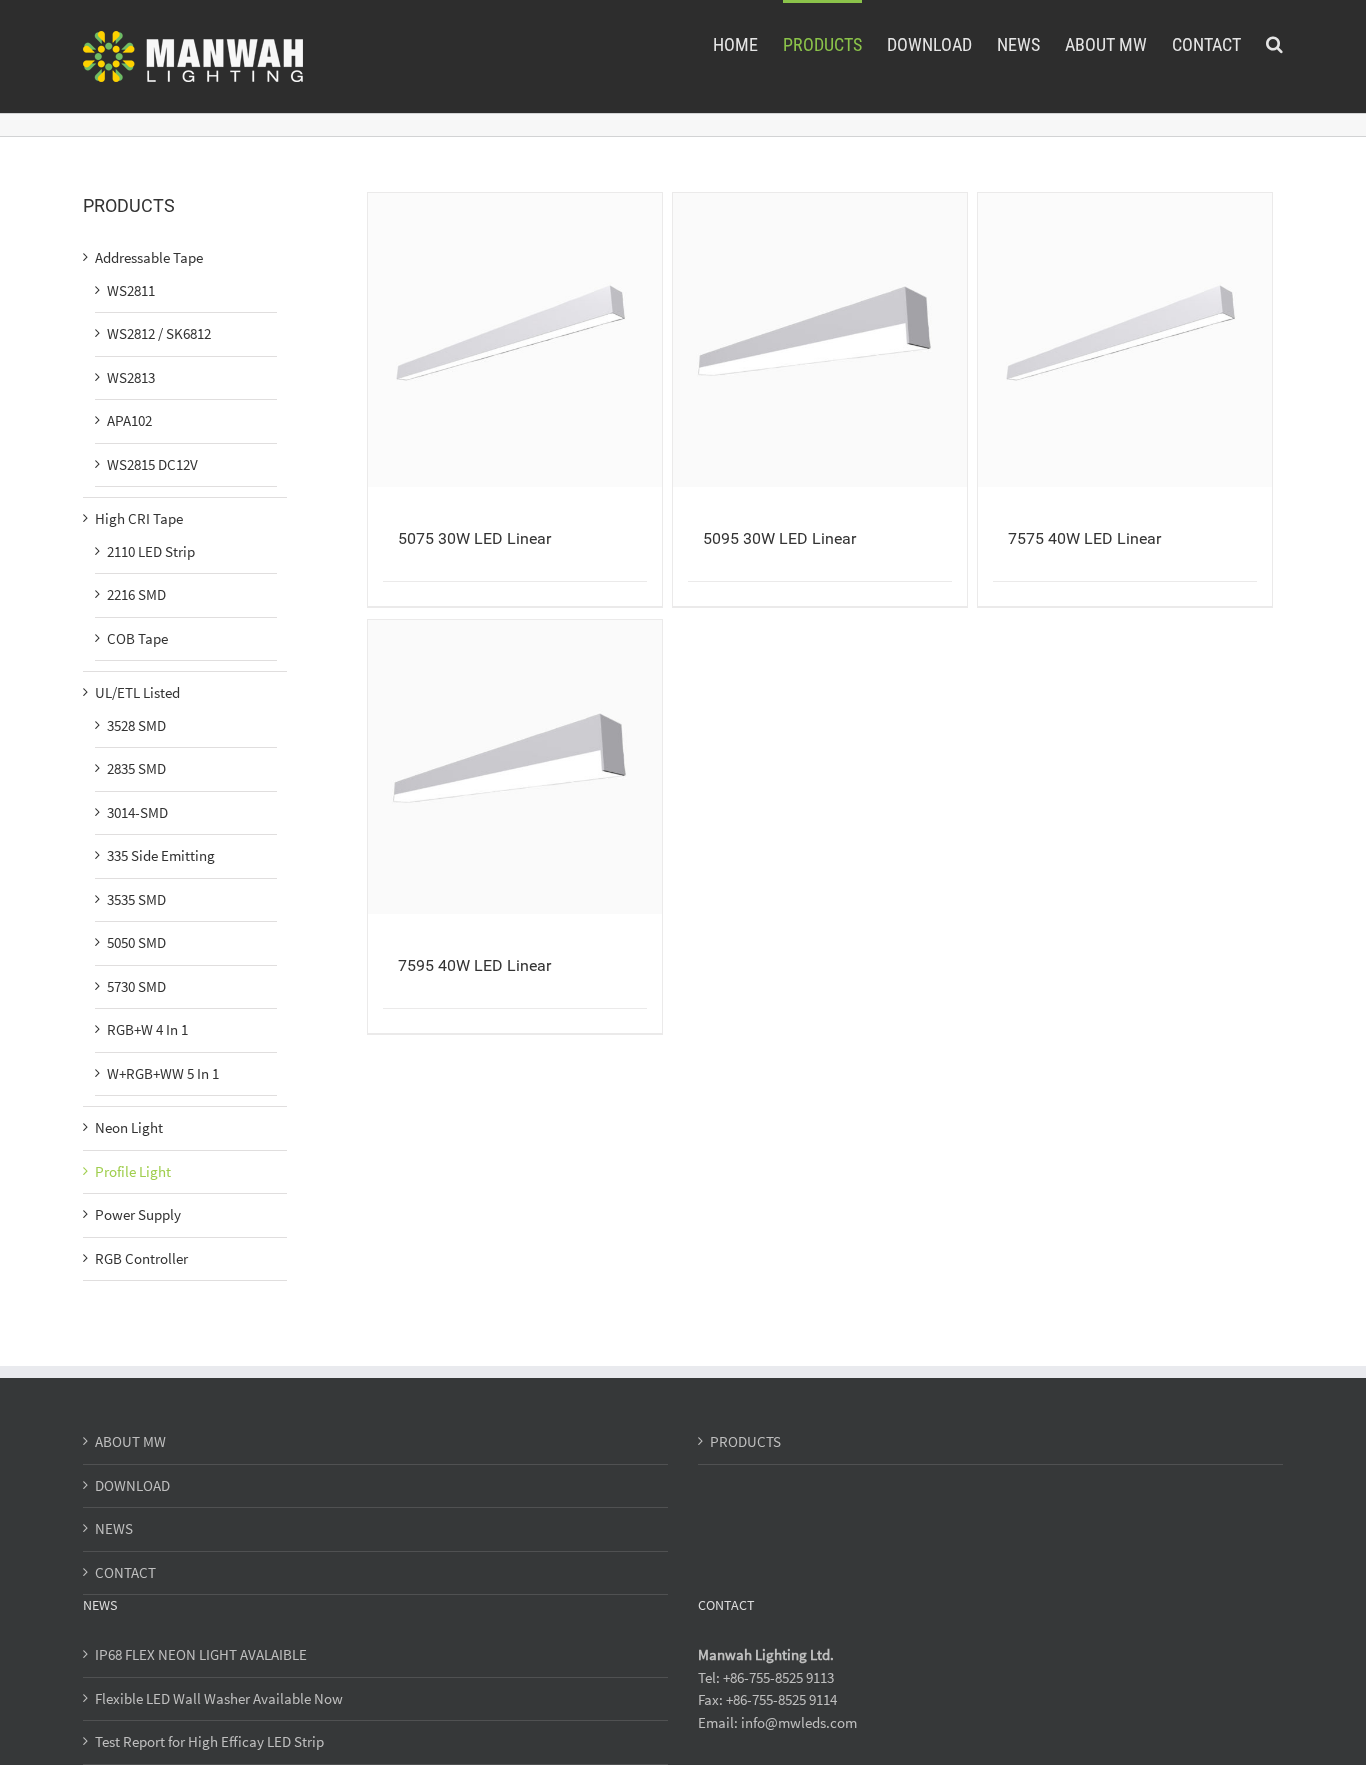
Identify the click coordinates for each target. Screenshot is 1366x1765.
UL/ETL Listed (137, 692)
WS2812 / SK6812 (159, 333)
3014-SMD (137, 812)
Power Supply (138, 1214)
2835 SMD (136, 768)
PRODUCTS (745, 1441)
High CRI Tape (139, 518)
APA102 (129, 420)
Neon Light (129, 1127)
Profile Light (133, 1171)
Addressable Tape (149, 257)
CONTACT (125, 1572)
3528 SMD (136, 725)
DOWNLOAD (132, 1485)
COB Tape (137, 638)
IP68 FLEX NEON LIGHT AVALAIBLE (201, 1654)
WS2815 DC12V (152, 464)
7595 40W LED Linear (474, 965)
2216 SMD (136, 594)
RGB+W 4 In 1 (147, 1029)
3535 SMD (136, 899)
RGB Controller (141, 1258)
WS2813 (131, 377)
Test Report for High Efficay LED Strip (209, 1741)
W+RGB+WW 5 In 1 (163, 1073)
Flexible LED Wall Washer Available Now (219, 1698)
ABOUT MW (130, 1441)
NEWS (114, 1528)
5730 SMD (136, 986)
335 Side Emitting (161, 855)
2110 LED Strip (151, 551)
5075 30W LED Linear (474, 538)
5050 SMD (136, 942)
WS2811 (131, 290)
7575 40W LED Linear (1084, 538)
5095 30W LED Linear (779, 538)
